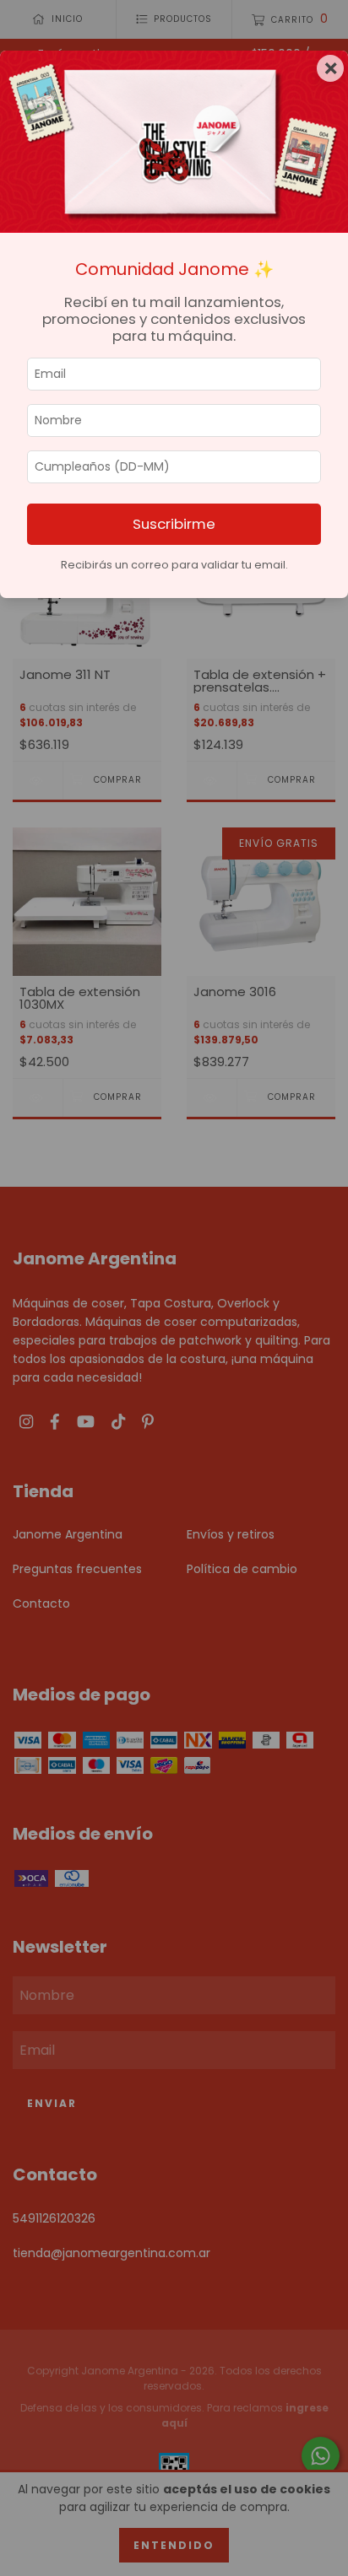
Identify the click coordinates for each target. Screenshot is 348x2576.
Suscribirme (174, 524)
